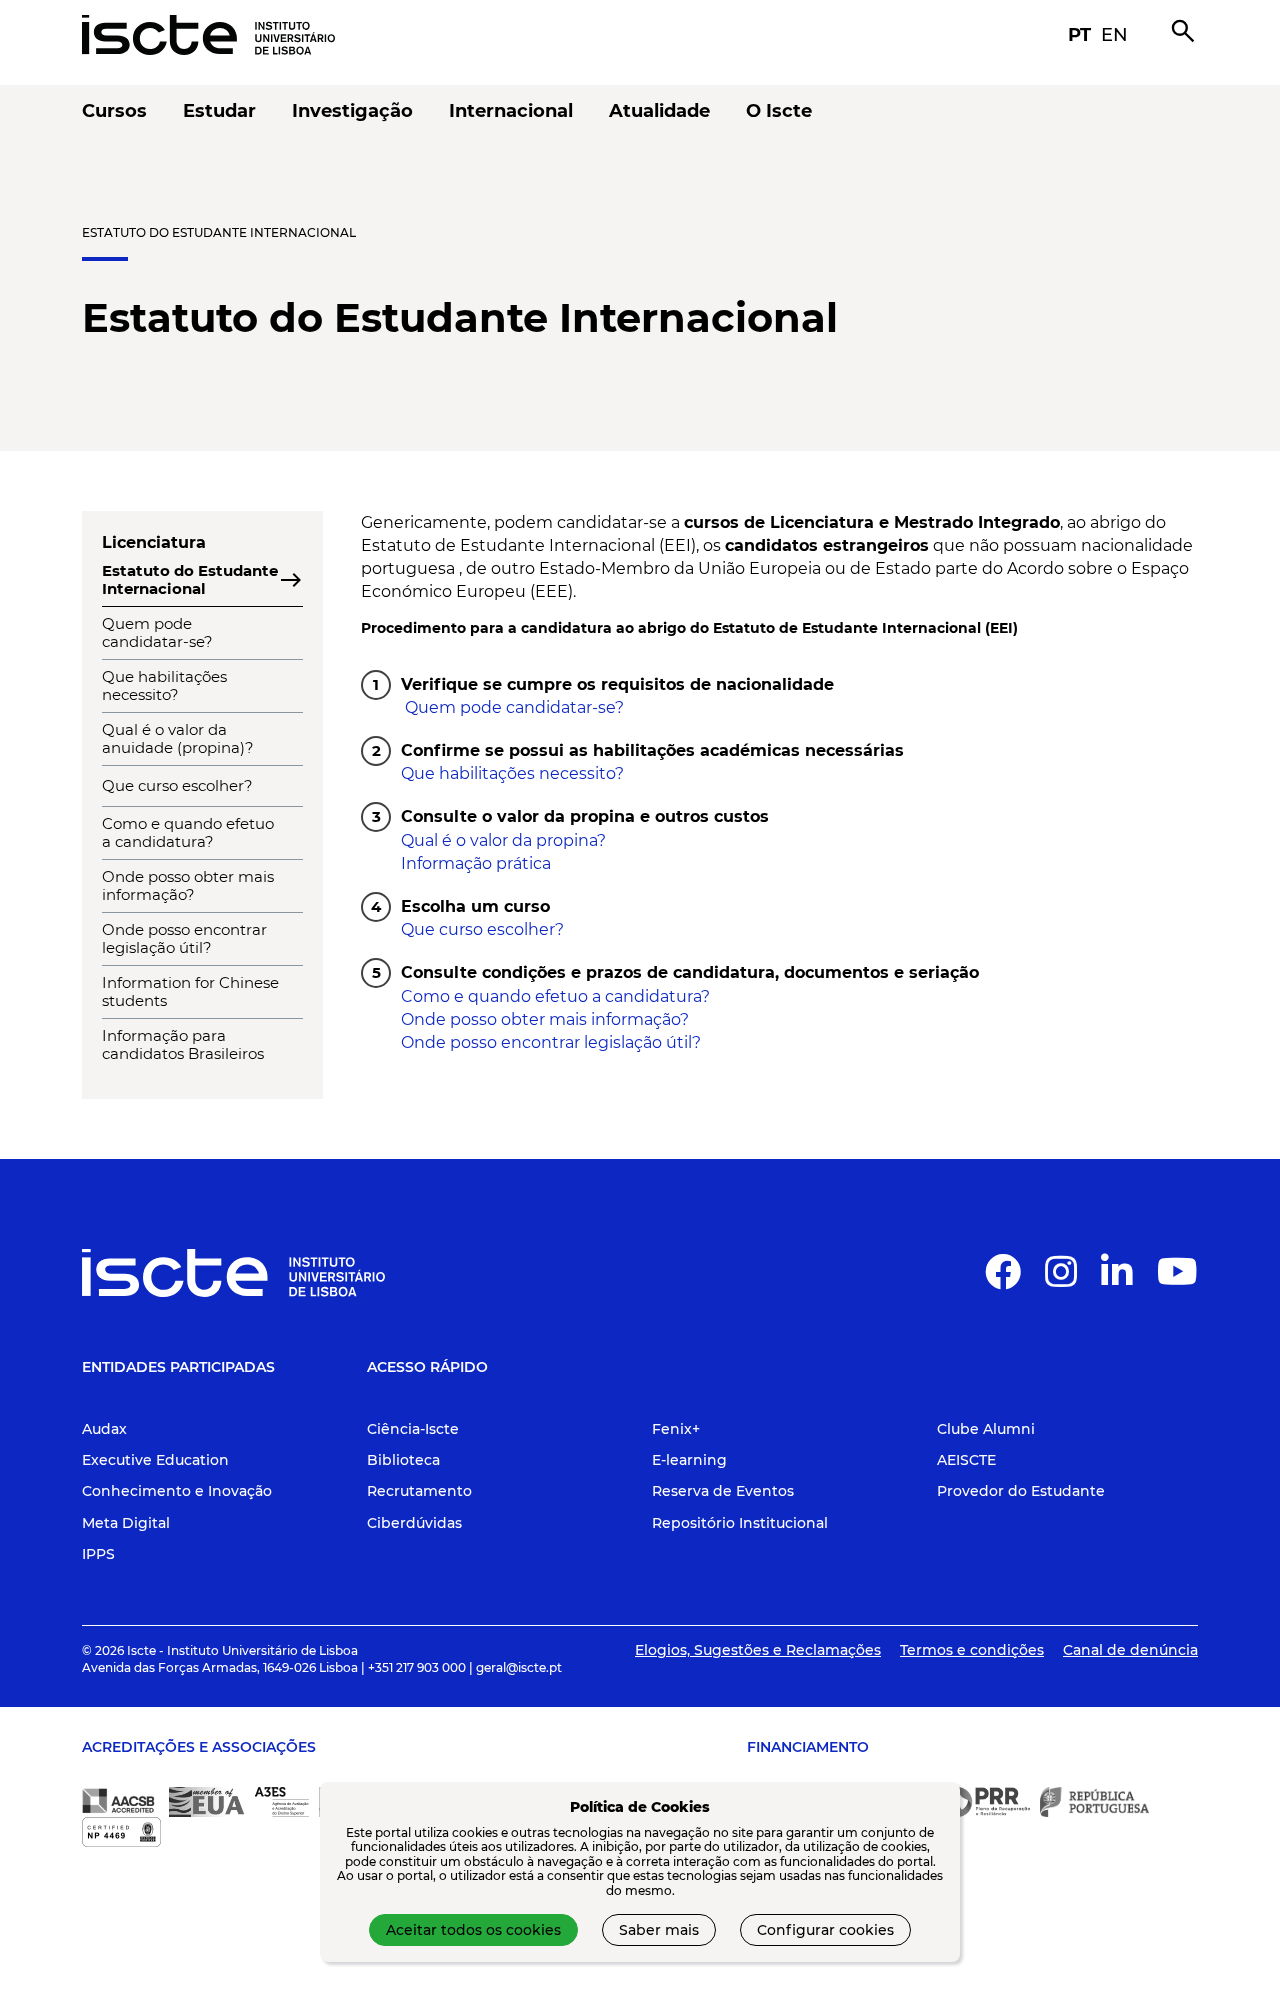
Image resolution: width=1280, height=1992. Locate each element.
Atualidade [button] (659, 111)
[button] (1003, 1280)
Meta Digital (126, 1523)
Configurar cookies (825, 1930)
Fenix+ (676, 1429)
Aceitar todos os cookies (473, 1930)
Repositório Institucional (740, 1523)
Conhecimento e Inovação (177, 1491)
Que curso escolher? (482, 929)
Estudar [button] (219, 111)
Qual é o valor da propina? (503, 840)
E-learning (689, 1460)
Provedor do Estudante (1021, 1491)
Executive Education (155, 1460)
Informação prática (476, 863)
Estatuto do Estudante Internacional (219, 232)
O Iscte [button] (779, 111)
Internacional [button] (511, 111)
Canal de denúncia (1130, 1650)
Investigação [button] (352, 111)
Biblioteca (403, 1460)
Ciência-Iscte (413, 1429)
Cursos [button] (114, 111)
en (1114, 35)
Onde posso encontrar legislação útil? (551, 1042)
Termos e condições (972, 1650)
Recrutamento (419, 1491)
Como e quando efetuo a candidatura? (555, 996)
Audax (104, 1429)
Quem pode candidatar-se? (512, 707)
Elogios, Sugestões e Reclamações (758, 1650)
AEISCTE (966, 1460)
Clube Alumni (986, 1429)
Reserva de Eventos (723, 1491)
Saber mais (659, 1930)
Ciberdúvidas (414, 1523)
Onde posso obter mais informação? (545, 1019)
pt (1079, 35)
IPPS (98, 1554)
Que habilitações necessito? (512, 773)
